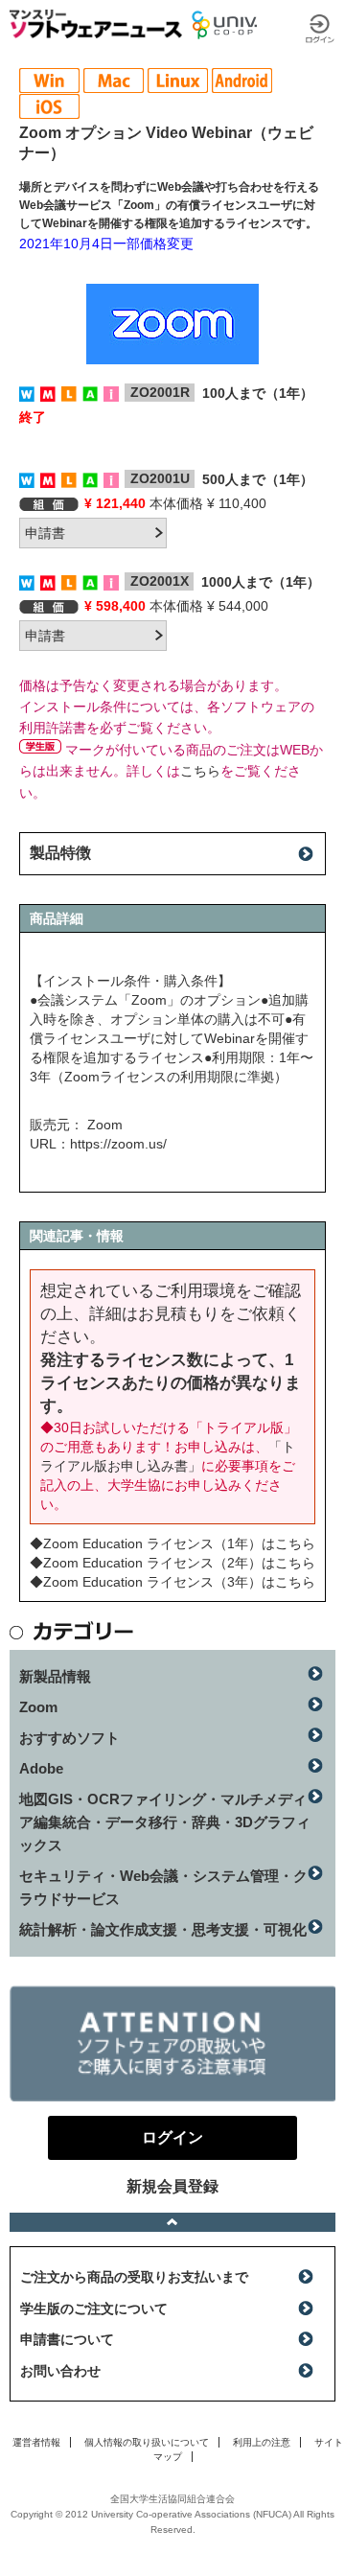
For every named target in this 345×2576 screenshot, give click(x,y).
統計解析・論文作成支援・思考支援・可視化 (163, 1929)
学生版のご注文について (94, 2309)
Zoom (38, 1707)
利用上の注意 (262, 2442)
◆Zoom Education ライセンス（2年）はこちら (172, 1563)
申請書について (67, 2339)
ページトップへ (172, 2222)
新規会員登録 (172, 2186)
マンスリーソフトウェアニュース (96, 24)
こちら (200, 771)
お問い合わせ (60, 2371)
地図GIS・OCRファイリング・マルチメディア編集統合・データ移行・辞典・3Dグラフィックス (165, 1822)
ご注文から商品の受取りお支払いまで (134, 2277)
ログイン (320, 29)
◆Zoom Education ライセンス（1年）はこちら (172, 1543)
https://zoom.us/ (118, 1144)
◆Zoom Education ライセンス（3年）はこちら (172, 1582)
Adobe (41, 1768)
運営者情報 (36, 2442)
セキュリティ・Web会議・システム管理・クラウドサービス (163, 1887)
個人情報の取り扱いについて (147, 2442)
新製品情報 (55, 1676)
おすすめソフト (69, 1738)
